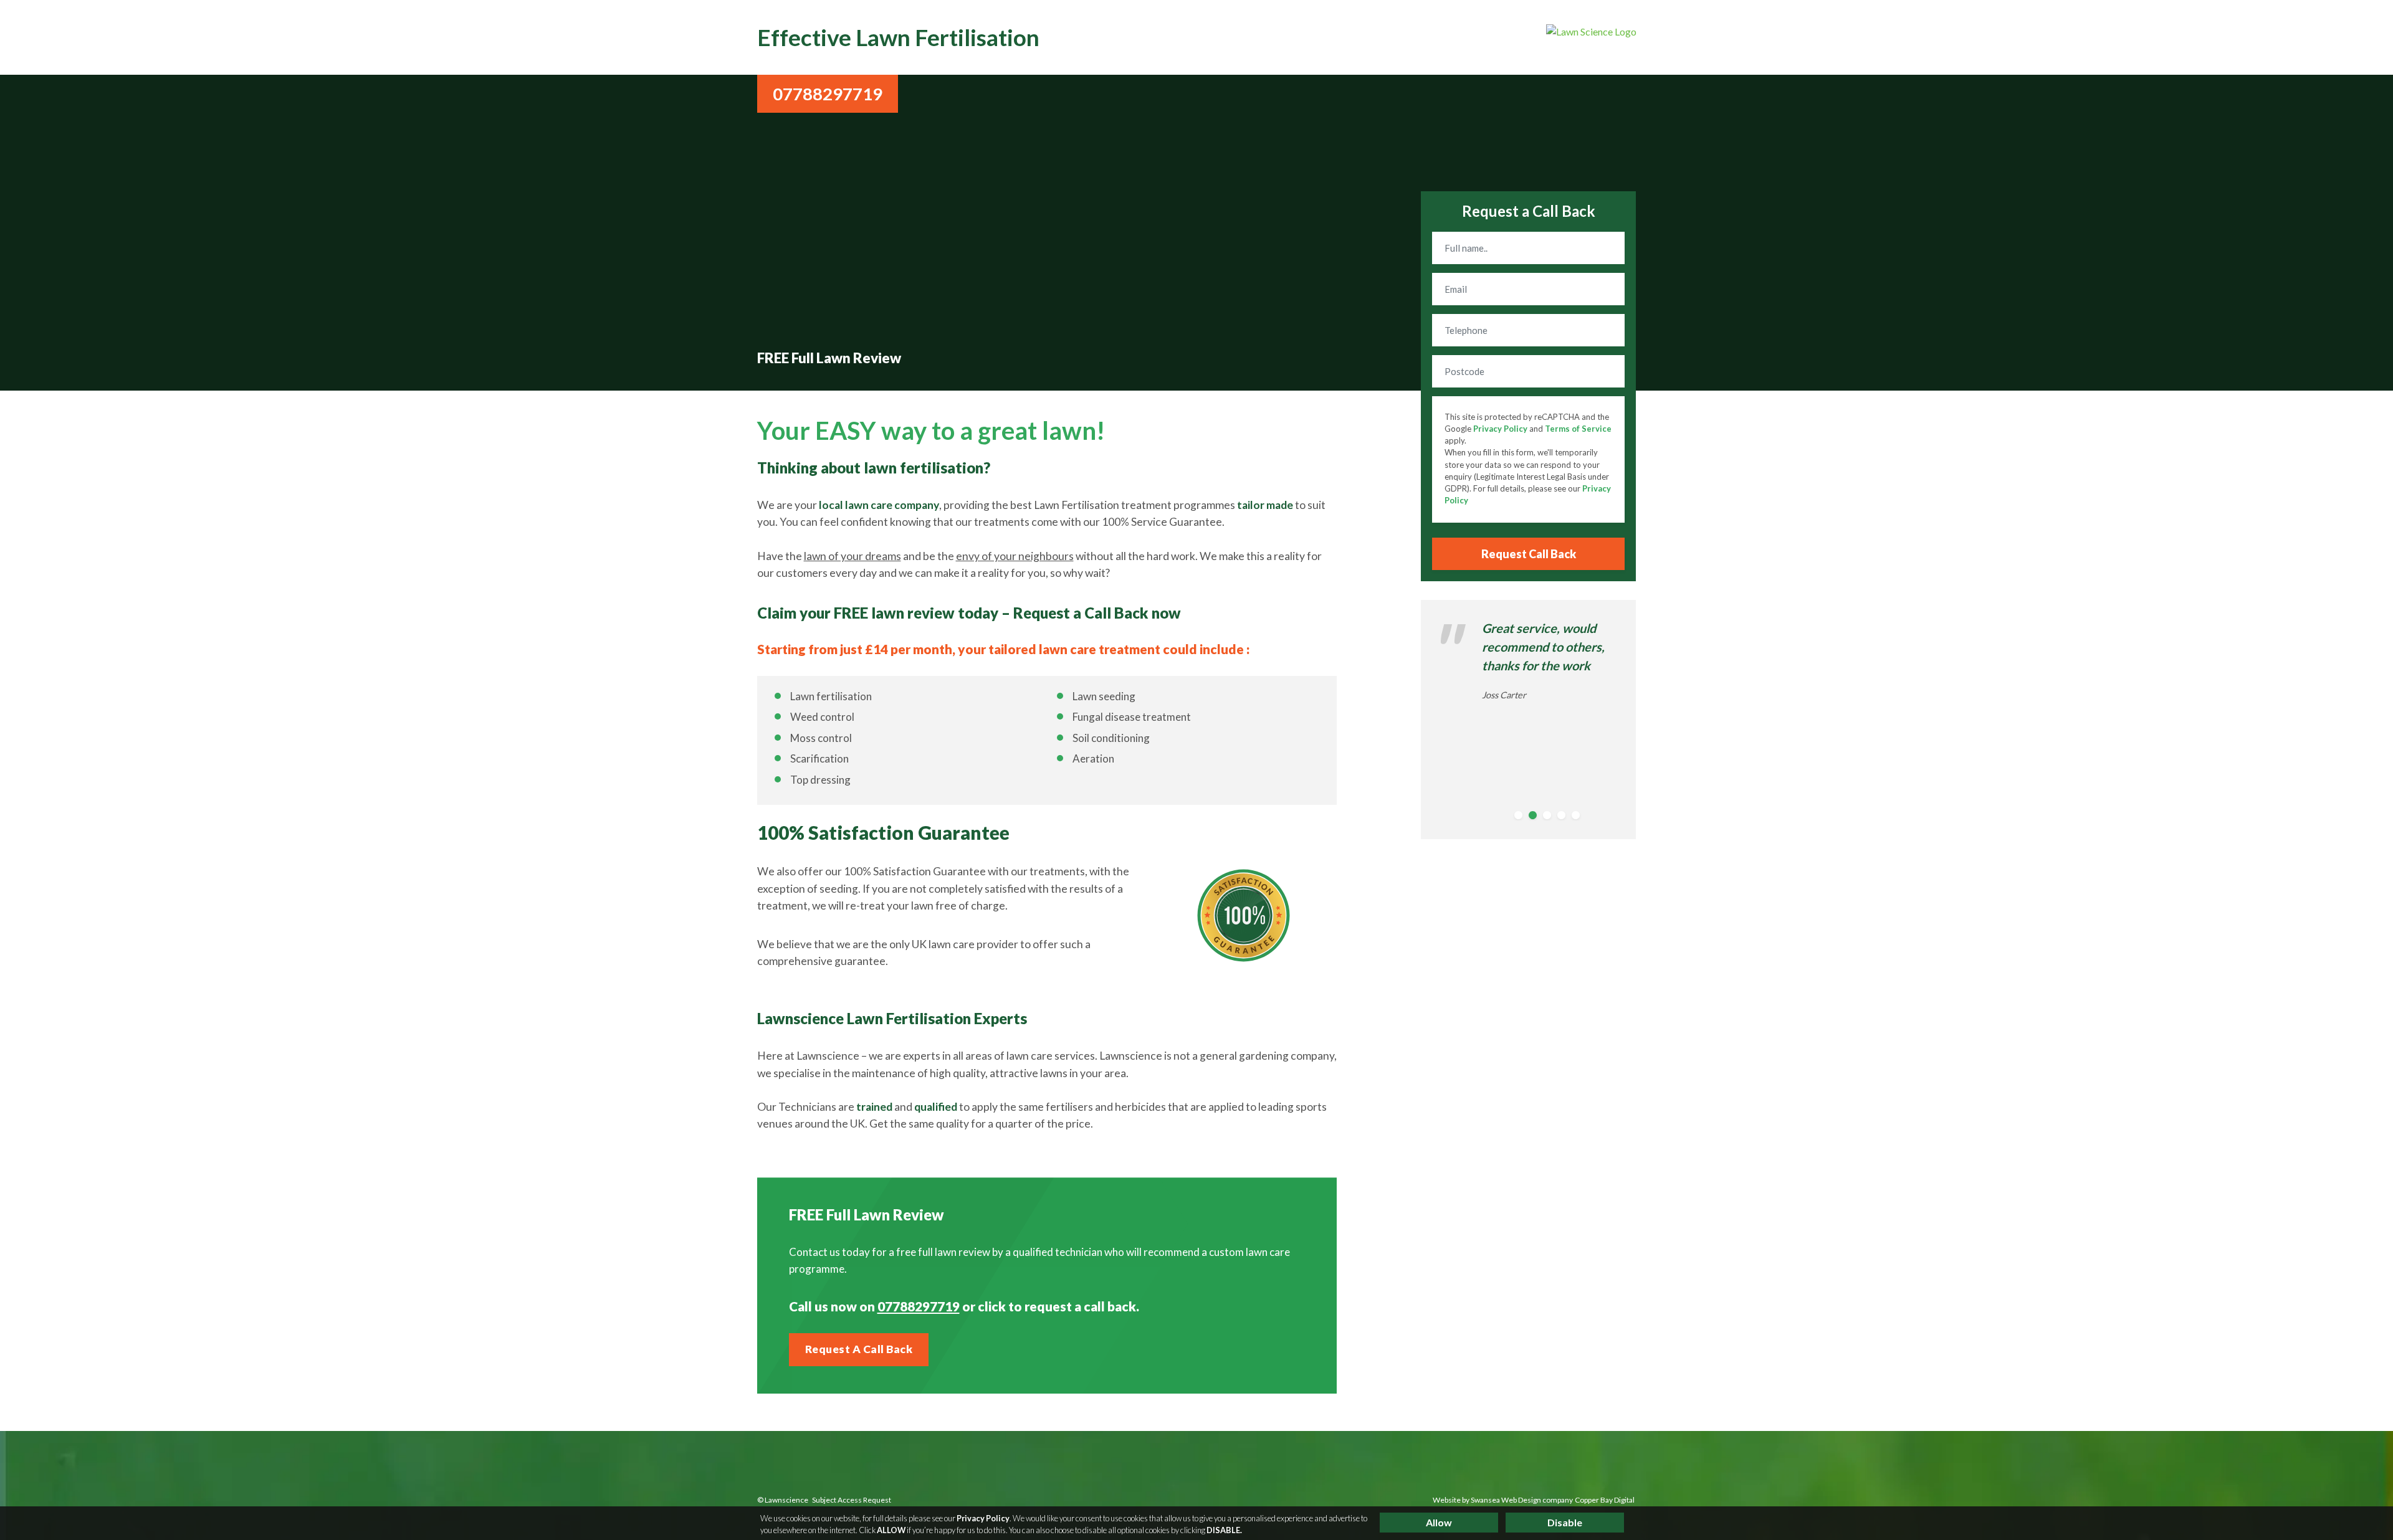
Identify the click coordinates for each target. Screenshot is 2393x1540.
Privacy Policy (1500, 429)
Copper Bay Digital (1605, 1500)
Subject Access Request (852, 1500)
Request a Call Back (859, 1349)
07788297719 (828, 94)
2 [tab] (1535, 817)
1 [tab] (1521, 817)
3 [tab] (1549, 817)
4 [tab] (1564, 817)
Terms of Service (1578, 429)
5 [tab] (1578, 817)
